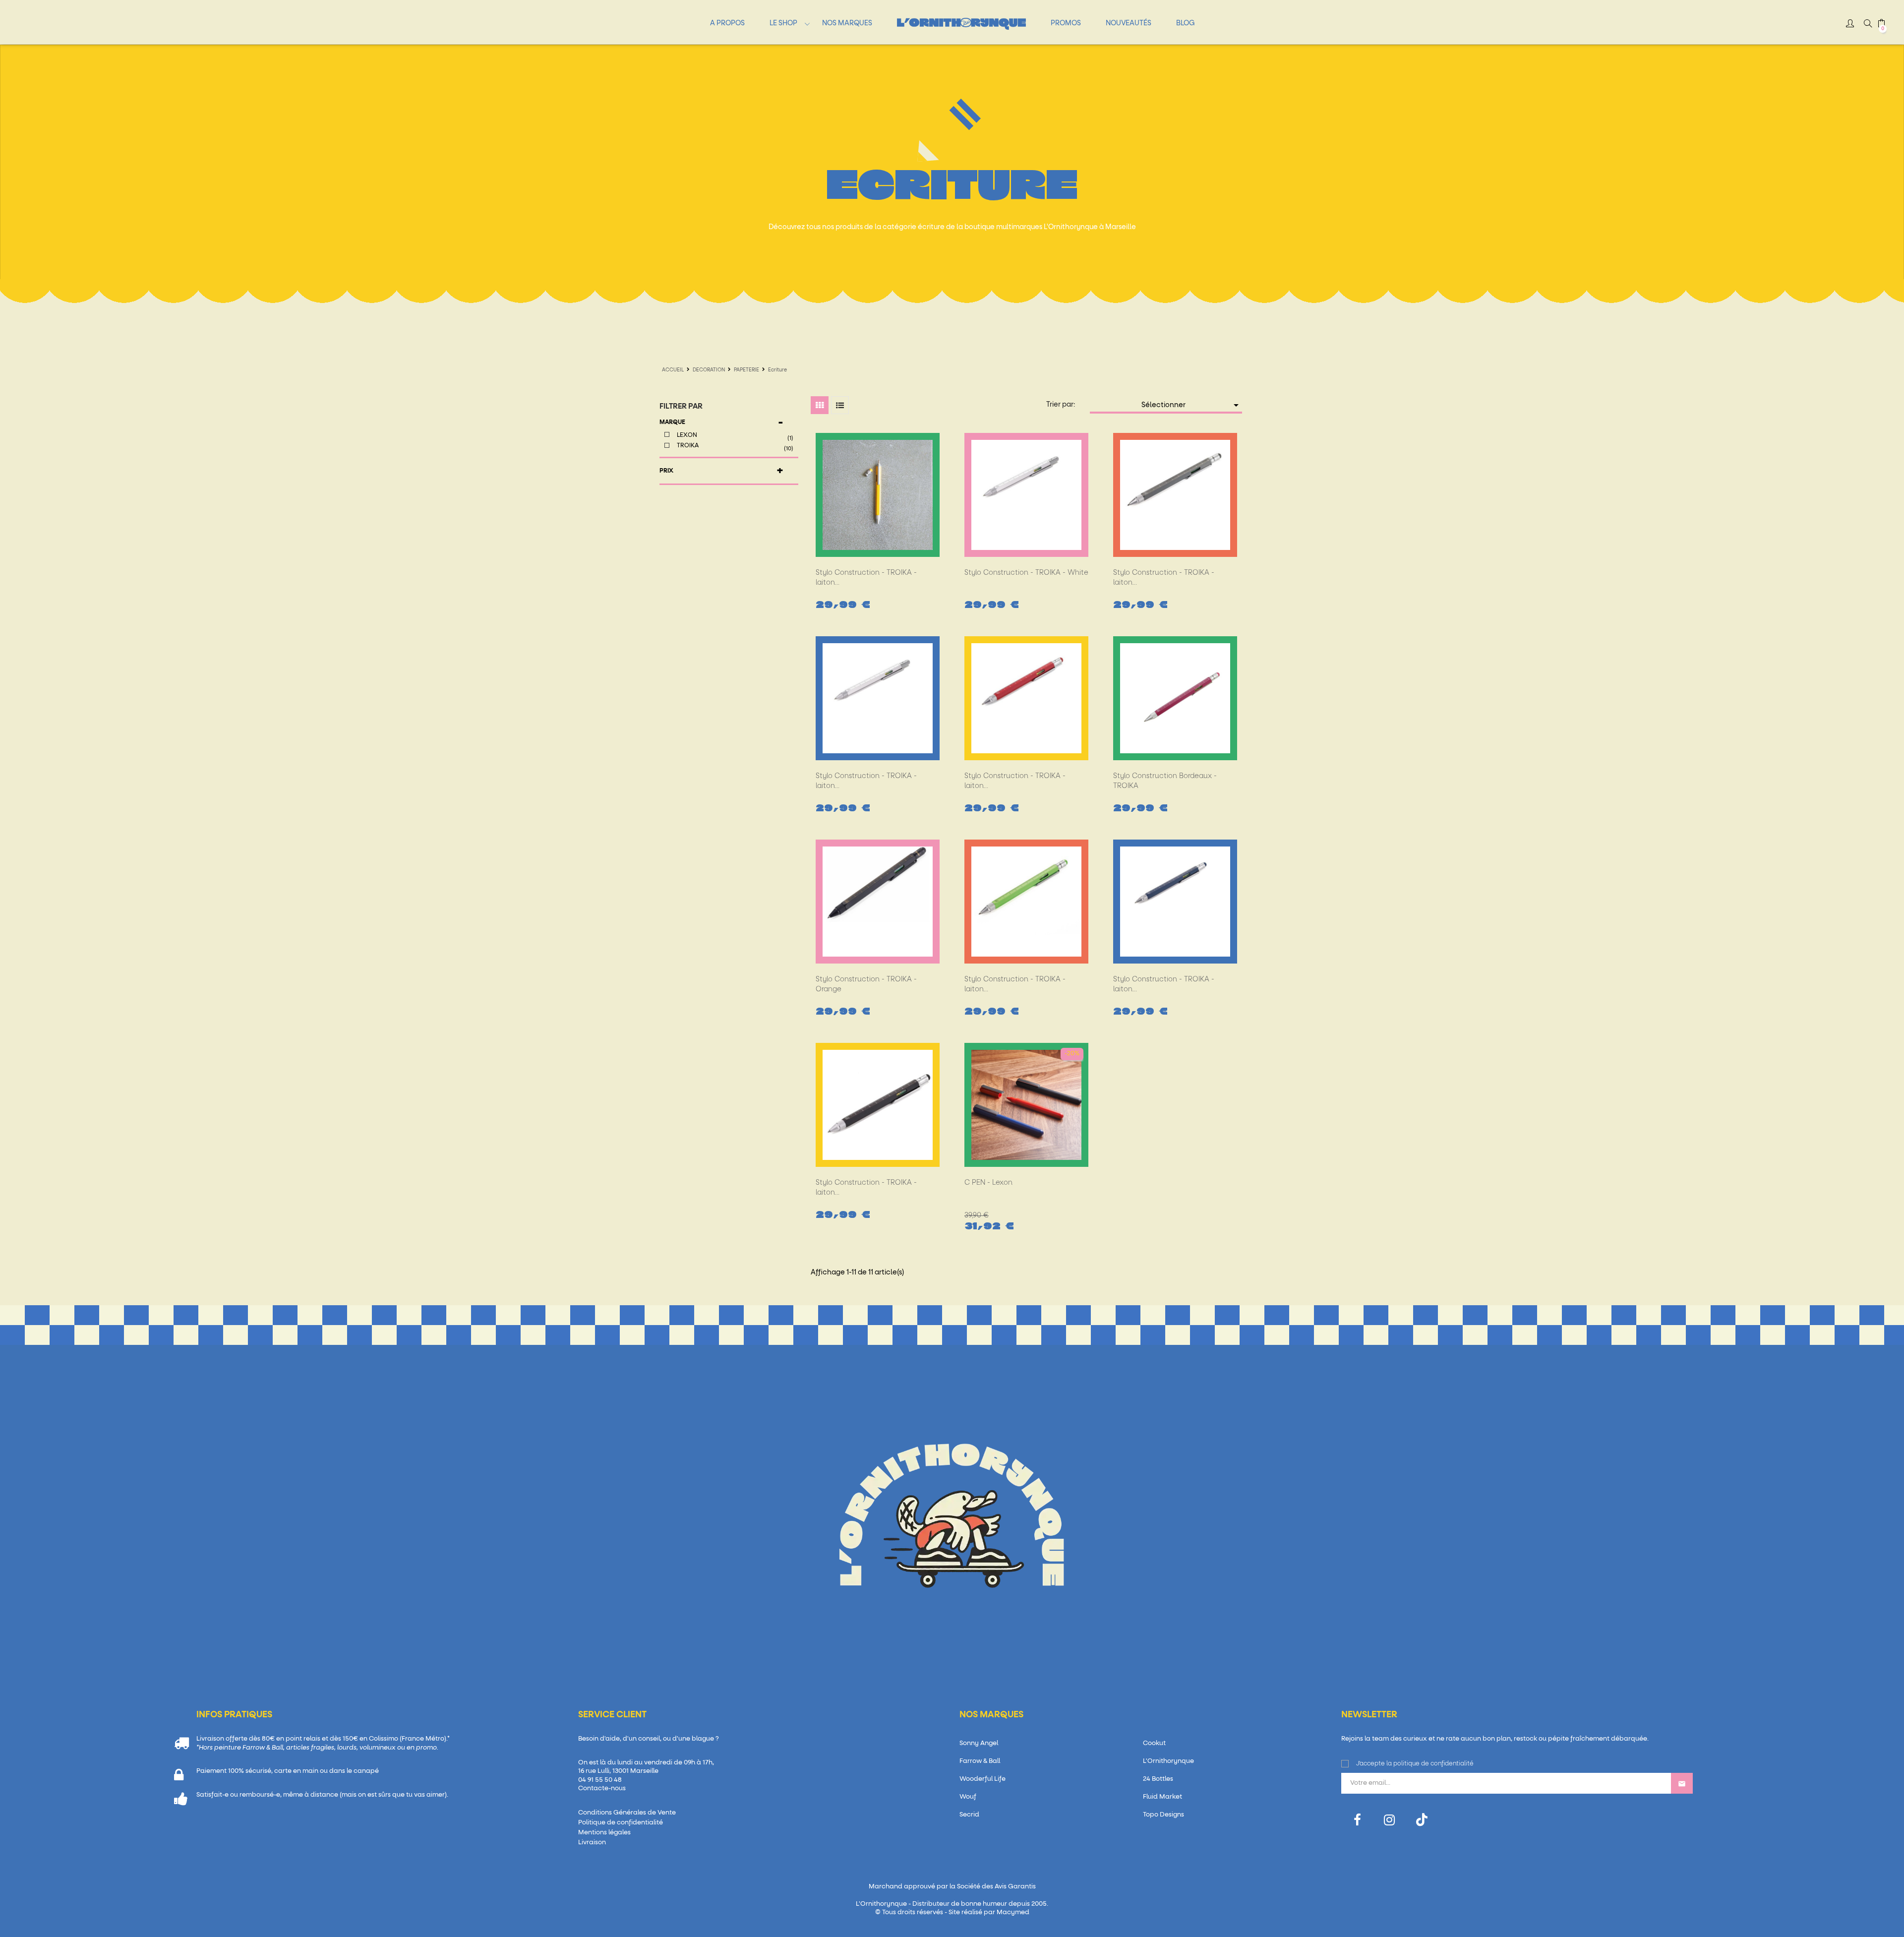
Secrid (969, 1815)
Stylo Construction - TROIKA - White (1026, 573)
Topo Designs (1163, 1815)
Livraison (592, 1843)
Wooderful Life (982, 1779)
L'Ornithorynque (1168, 1761)
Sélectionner (1192, 405)
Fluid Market (1162, 1797)
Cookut (1154, 1743)
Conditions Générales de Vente (627, 1813)
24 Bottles (1158, 1779)
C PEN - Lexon (988, 1183)
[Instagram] (1390, 1820)
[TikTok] (1422, 1820)
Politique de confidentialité (621, 1823)
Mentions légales (604, 1833)
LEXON (734, 436)
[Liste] (840, 405)
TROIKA (734, 447)
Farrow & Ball (980, 1761)
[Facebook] (1357, 1820)
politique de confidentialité (1433, 1764)
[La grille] (820, 405)
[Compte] (1850, 25)
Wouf (968, 1797)
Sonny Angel (979, 1743)
